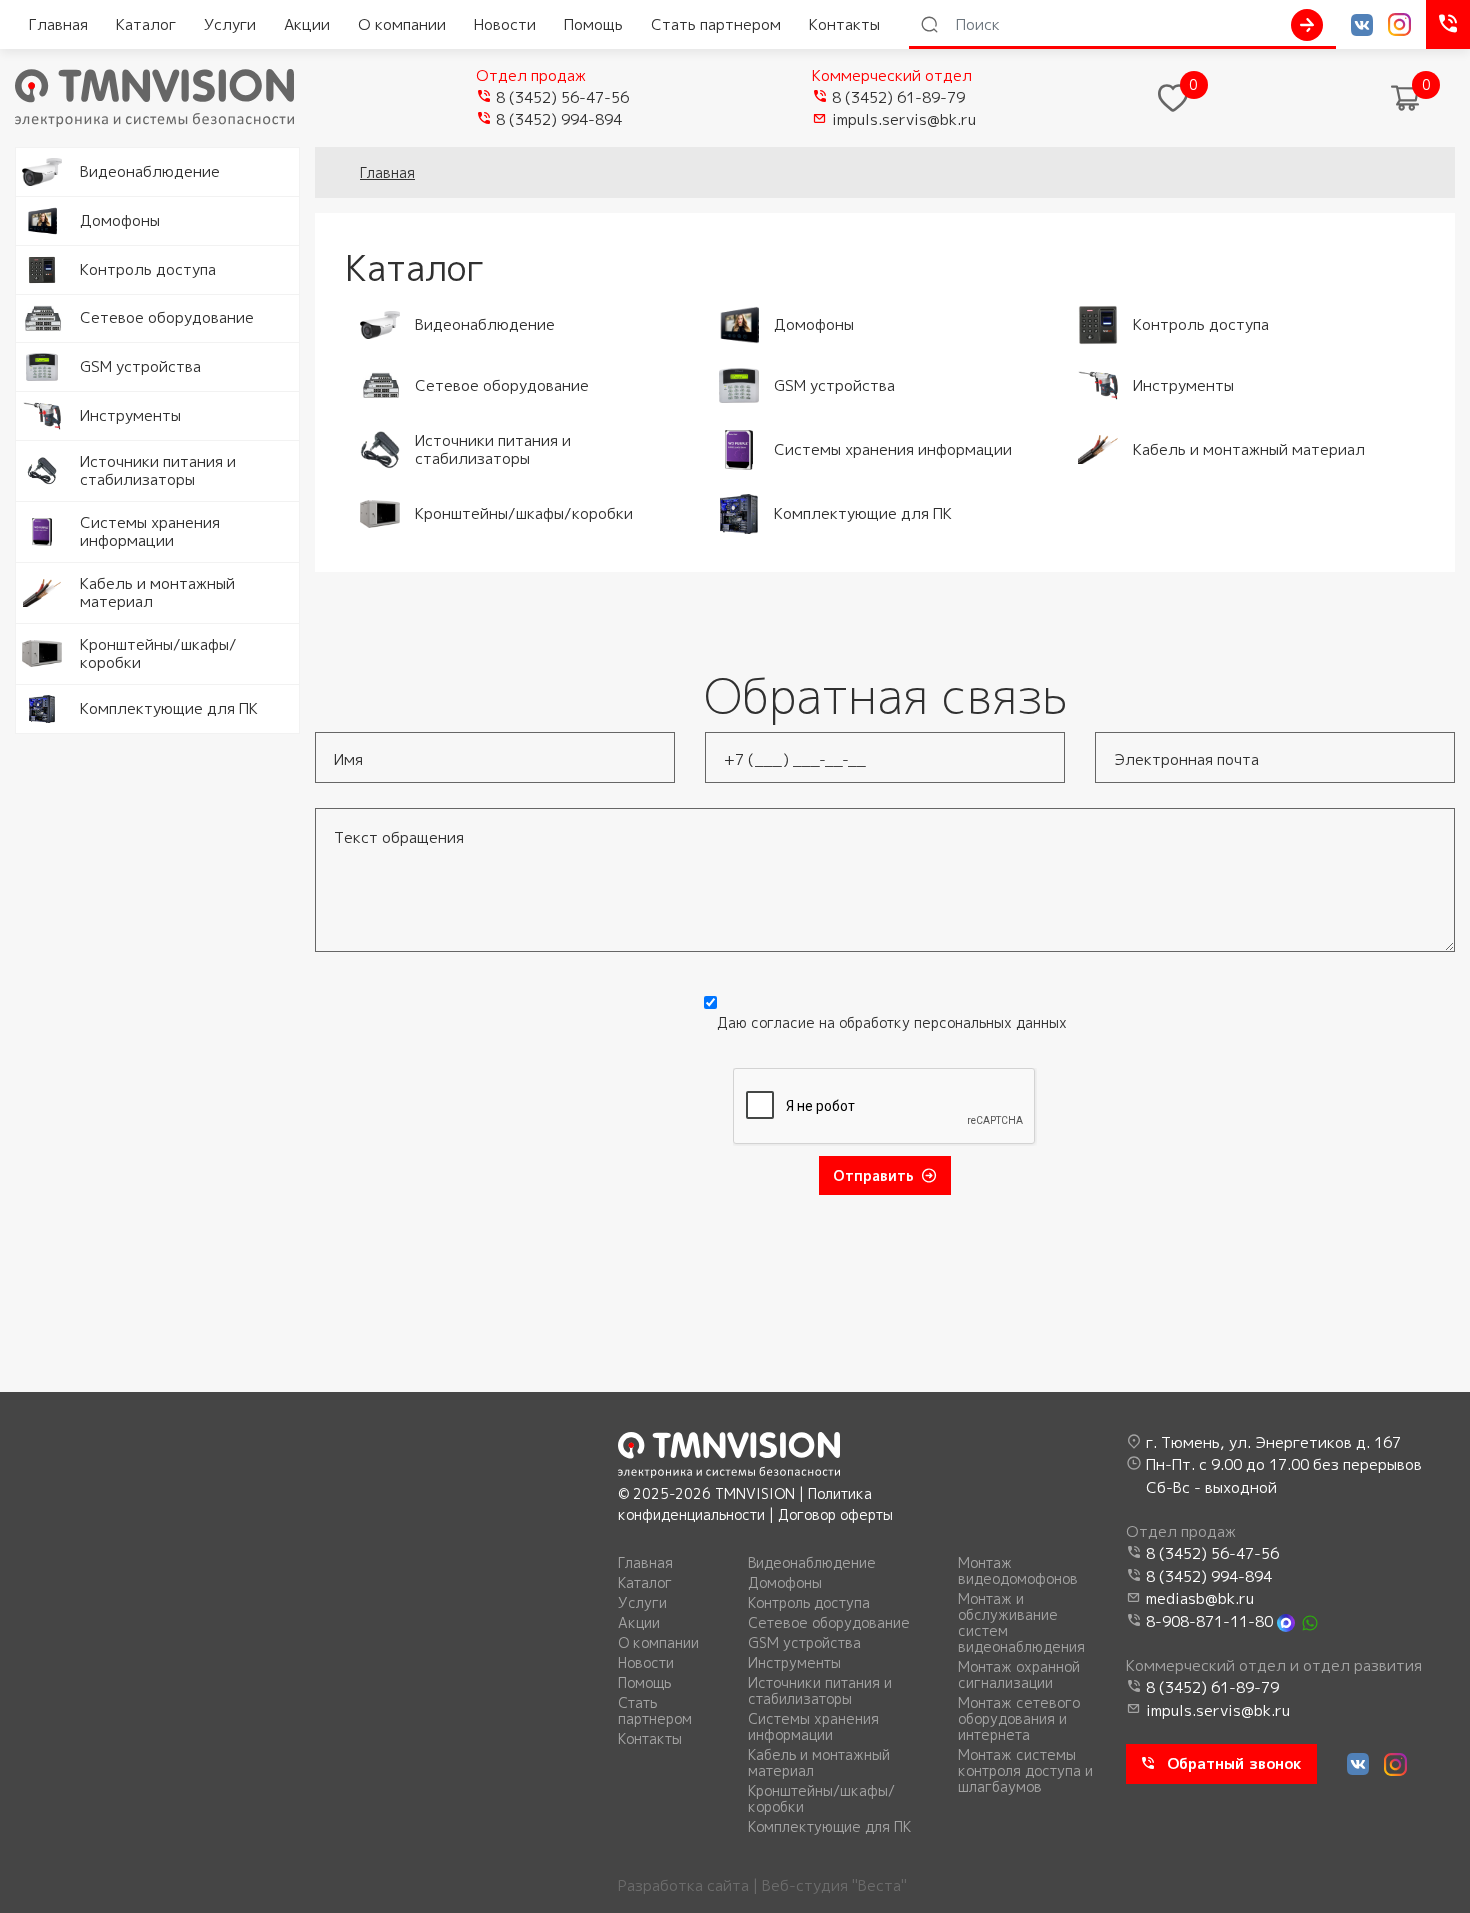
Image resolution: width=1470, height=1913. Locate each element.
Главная (58, 24)
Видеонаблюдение (812, 1563)
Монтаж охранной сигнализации (1019, 1675)
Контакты (844, 24)
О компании (402, 24)
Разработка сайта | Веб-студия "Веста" (762, 1885)
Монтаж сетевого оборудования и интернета (1019, 1719)
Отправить (873, 1175)
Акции (307, 24)
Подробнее (57, 158)
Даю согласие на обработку (892, 1022)
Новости (505, 24)
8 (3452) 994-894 (559, 119)
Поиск (1307, 25)
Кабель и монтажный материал (819, 1763)
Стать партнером (716, 24)
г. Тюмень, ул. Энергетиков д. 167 (1273, 1442)
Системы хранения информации (813, 1727)
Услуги (230, 24)
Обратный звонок (1234, 1763)
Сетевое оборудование (829, 1623)
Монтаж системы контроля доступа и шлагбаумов (1025, 1771)
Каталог (146, 24)
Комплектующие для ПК (829, 1827)
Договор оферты (835, 1514)
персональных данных (990, 1022)
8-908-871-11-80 (1209, 1621)
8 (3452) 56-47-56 (562, 97)
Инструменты (794, 1663)
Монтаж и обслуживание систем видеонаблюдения (1021, 1623)
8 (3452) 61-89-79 (898, 97)
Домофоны (785, 1583)
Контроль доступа (809, 1603)
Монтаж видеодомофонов (1018, 1571)
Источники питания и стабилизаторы (820, 1691)
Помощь (593, 24)
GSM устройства (804, 1643)
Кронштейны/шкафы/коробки (821, 1799)
